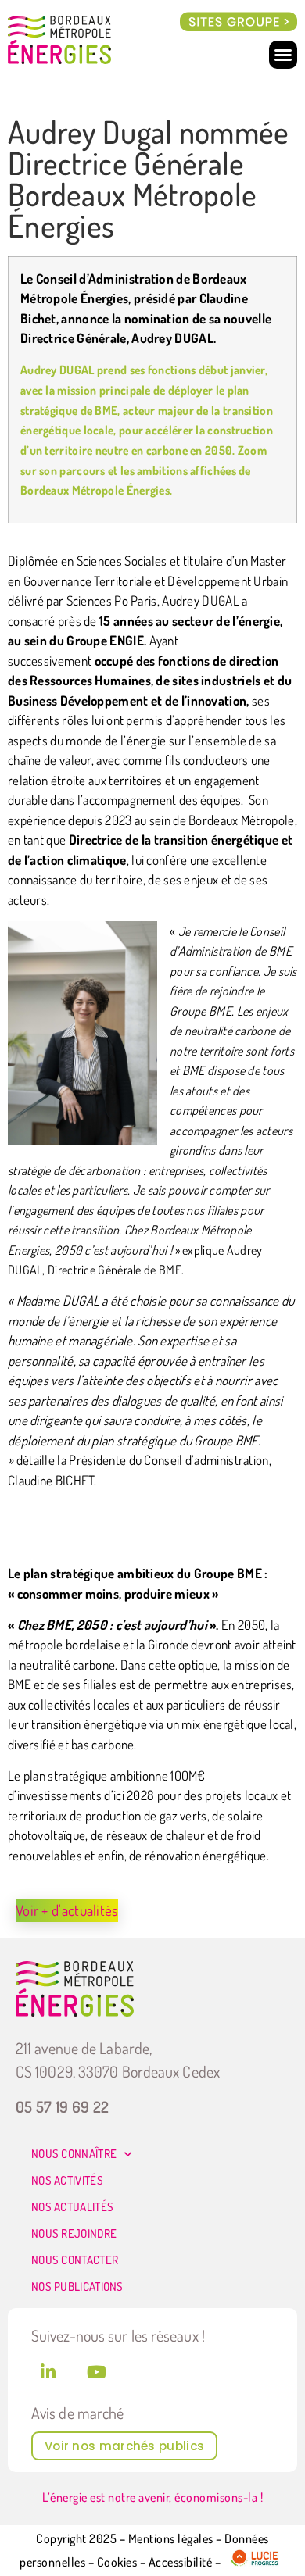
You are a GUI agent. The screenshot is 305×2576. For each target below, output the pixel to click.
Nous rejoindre (74, 2233)
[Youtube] (96, 2372)
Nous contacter (75, 2260)
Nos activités (67, 2180)
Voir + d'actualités (67, 1910)
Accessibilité (181, 2563)
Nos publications (77, 2287)
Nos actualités (72, 2207)
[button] (239, 22)
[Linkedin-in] (48, 2372)
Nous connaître (74, 2154)
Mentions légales (171, 2538)
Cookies (117, 2563)
